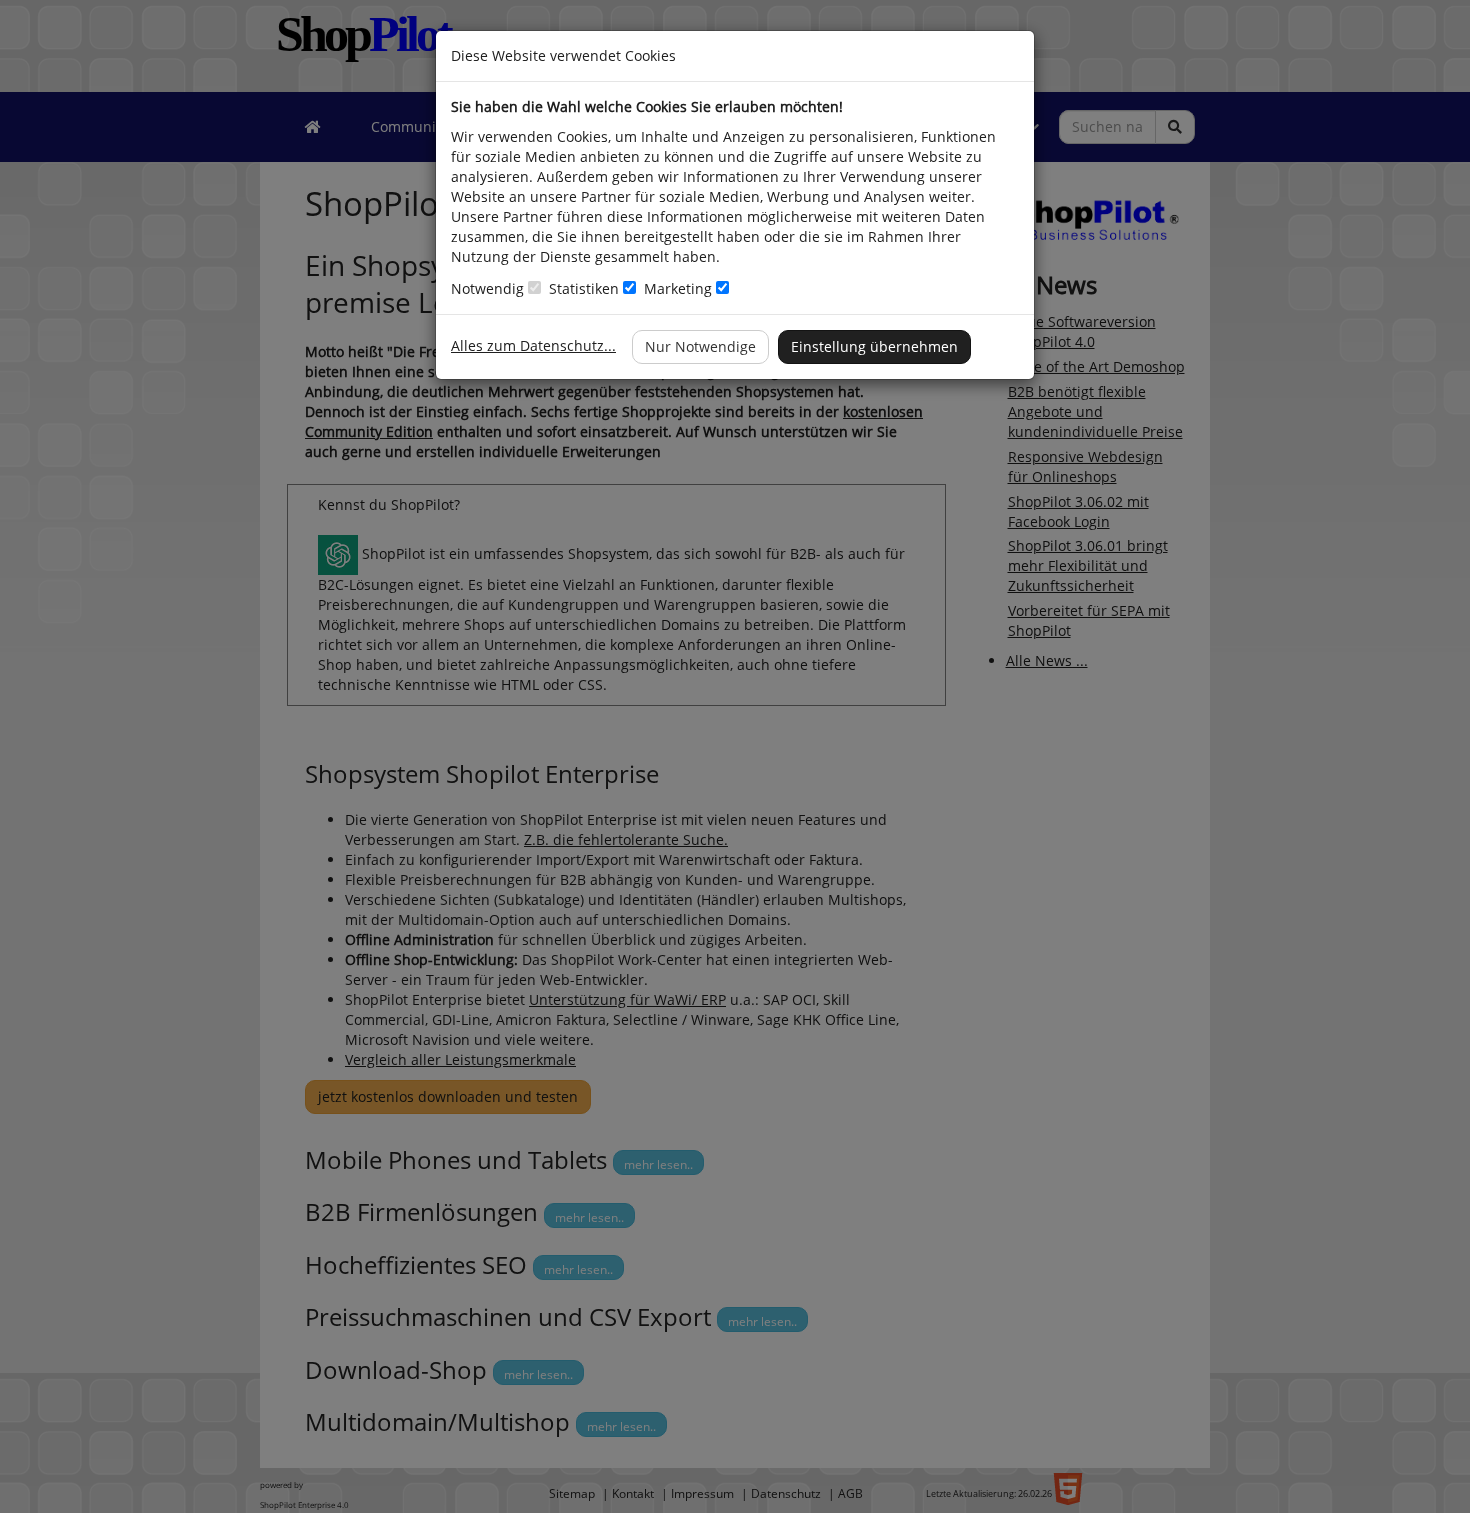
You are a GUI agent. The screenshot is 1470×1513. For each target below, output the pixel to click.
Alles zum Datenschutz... (533, 345)
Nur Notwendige (700, 346)
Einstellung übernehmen (874, 346)
